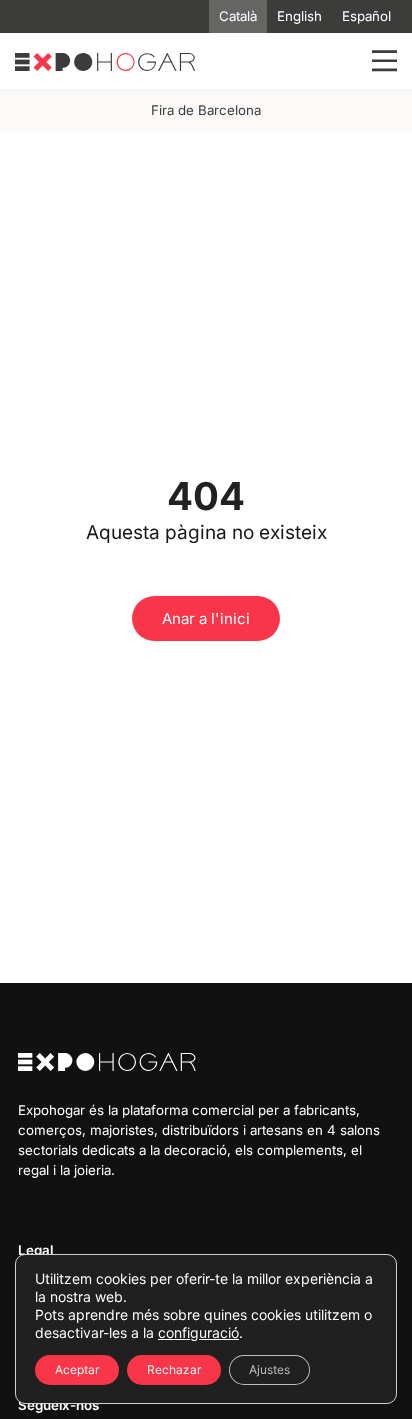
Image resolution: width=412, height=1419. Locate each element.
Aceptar (77, 1369)
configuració (198, 1332)
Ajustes (269, 1369)
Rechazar (174, 1369)
